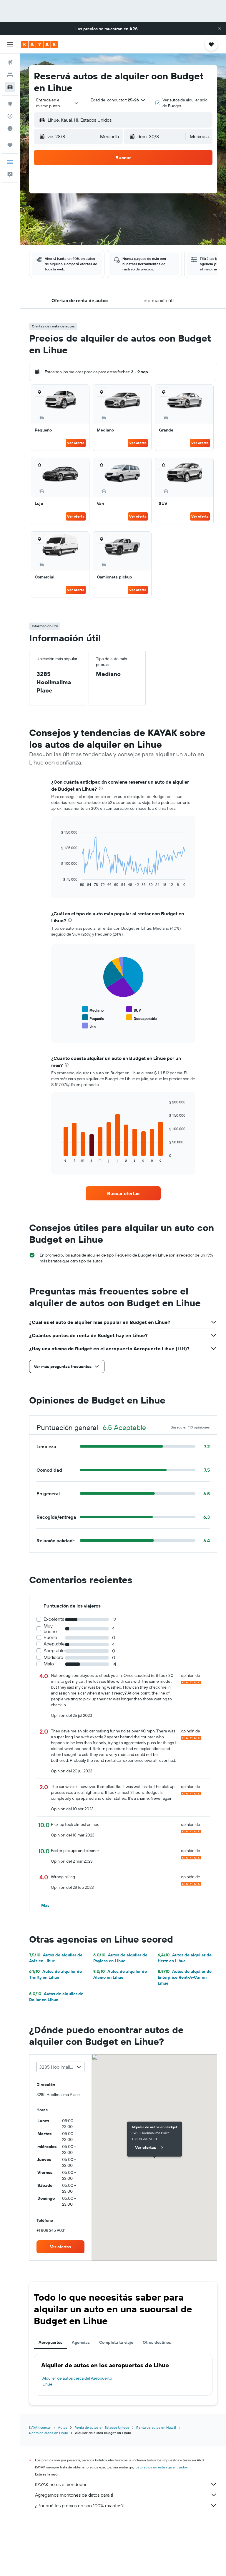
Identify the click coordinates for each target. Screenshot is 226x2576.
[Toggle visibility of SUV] (134, 1010)
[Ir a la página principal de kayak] (40, 44)
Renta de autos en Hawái (156, 2427)
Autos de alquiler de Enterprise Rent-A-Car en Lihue (185, 1977)
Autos (63, 2427)
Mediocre (53, 1657)
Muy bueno (50, 1629)
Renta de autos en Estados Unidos (102, 2427)
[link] (123, 1193)
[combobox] (58, 103)
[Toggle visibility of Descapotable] (142, 1018)
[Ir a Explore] (10, 104)
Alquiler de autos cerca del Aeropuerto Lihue (77, 2381)
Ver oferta (76, 443)
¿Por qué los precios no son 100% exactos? (79, 2505)
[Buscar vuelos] (10, 62)
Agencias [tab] (81, 2342)
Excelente (54, 1619)
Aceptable (54, 1644)
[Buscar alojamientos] (10, 75)
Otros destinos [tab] (157, 2342)
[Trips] (10, 145)
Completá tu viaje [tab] (116, 2342)
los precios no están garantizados (161, 2467)
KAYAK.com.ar (40, 2427)
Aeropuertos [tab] (50, 2342)
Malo (49, 1664)
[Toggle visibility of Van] (89, 1026)
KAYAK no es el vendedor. (61, 2484)
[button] (220, 29)
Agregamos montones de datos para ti (74, 2495)
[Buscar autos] (10, 87)
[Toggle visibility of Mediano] (93, 1010)
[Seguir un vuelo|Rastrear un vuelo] (10, 116)
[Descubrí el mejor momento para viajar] (10, 128)
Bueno (50, 1637)
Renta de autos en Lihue (49, 2433)
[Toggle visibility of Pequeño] (93, 1018)
